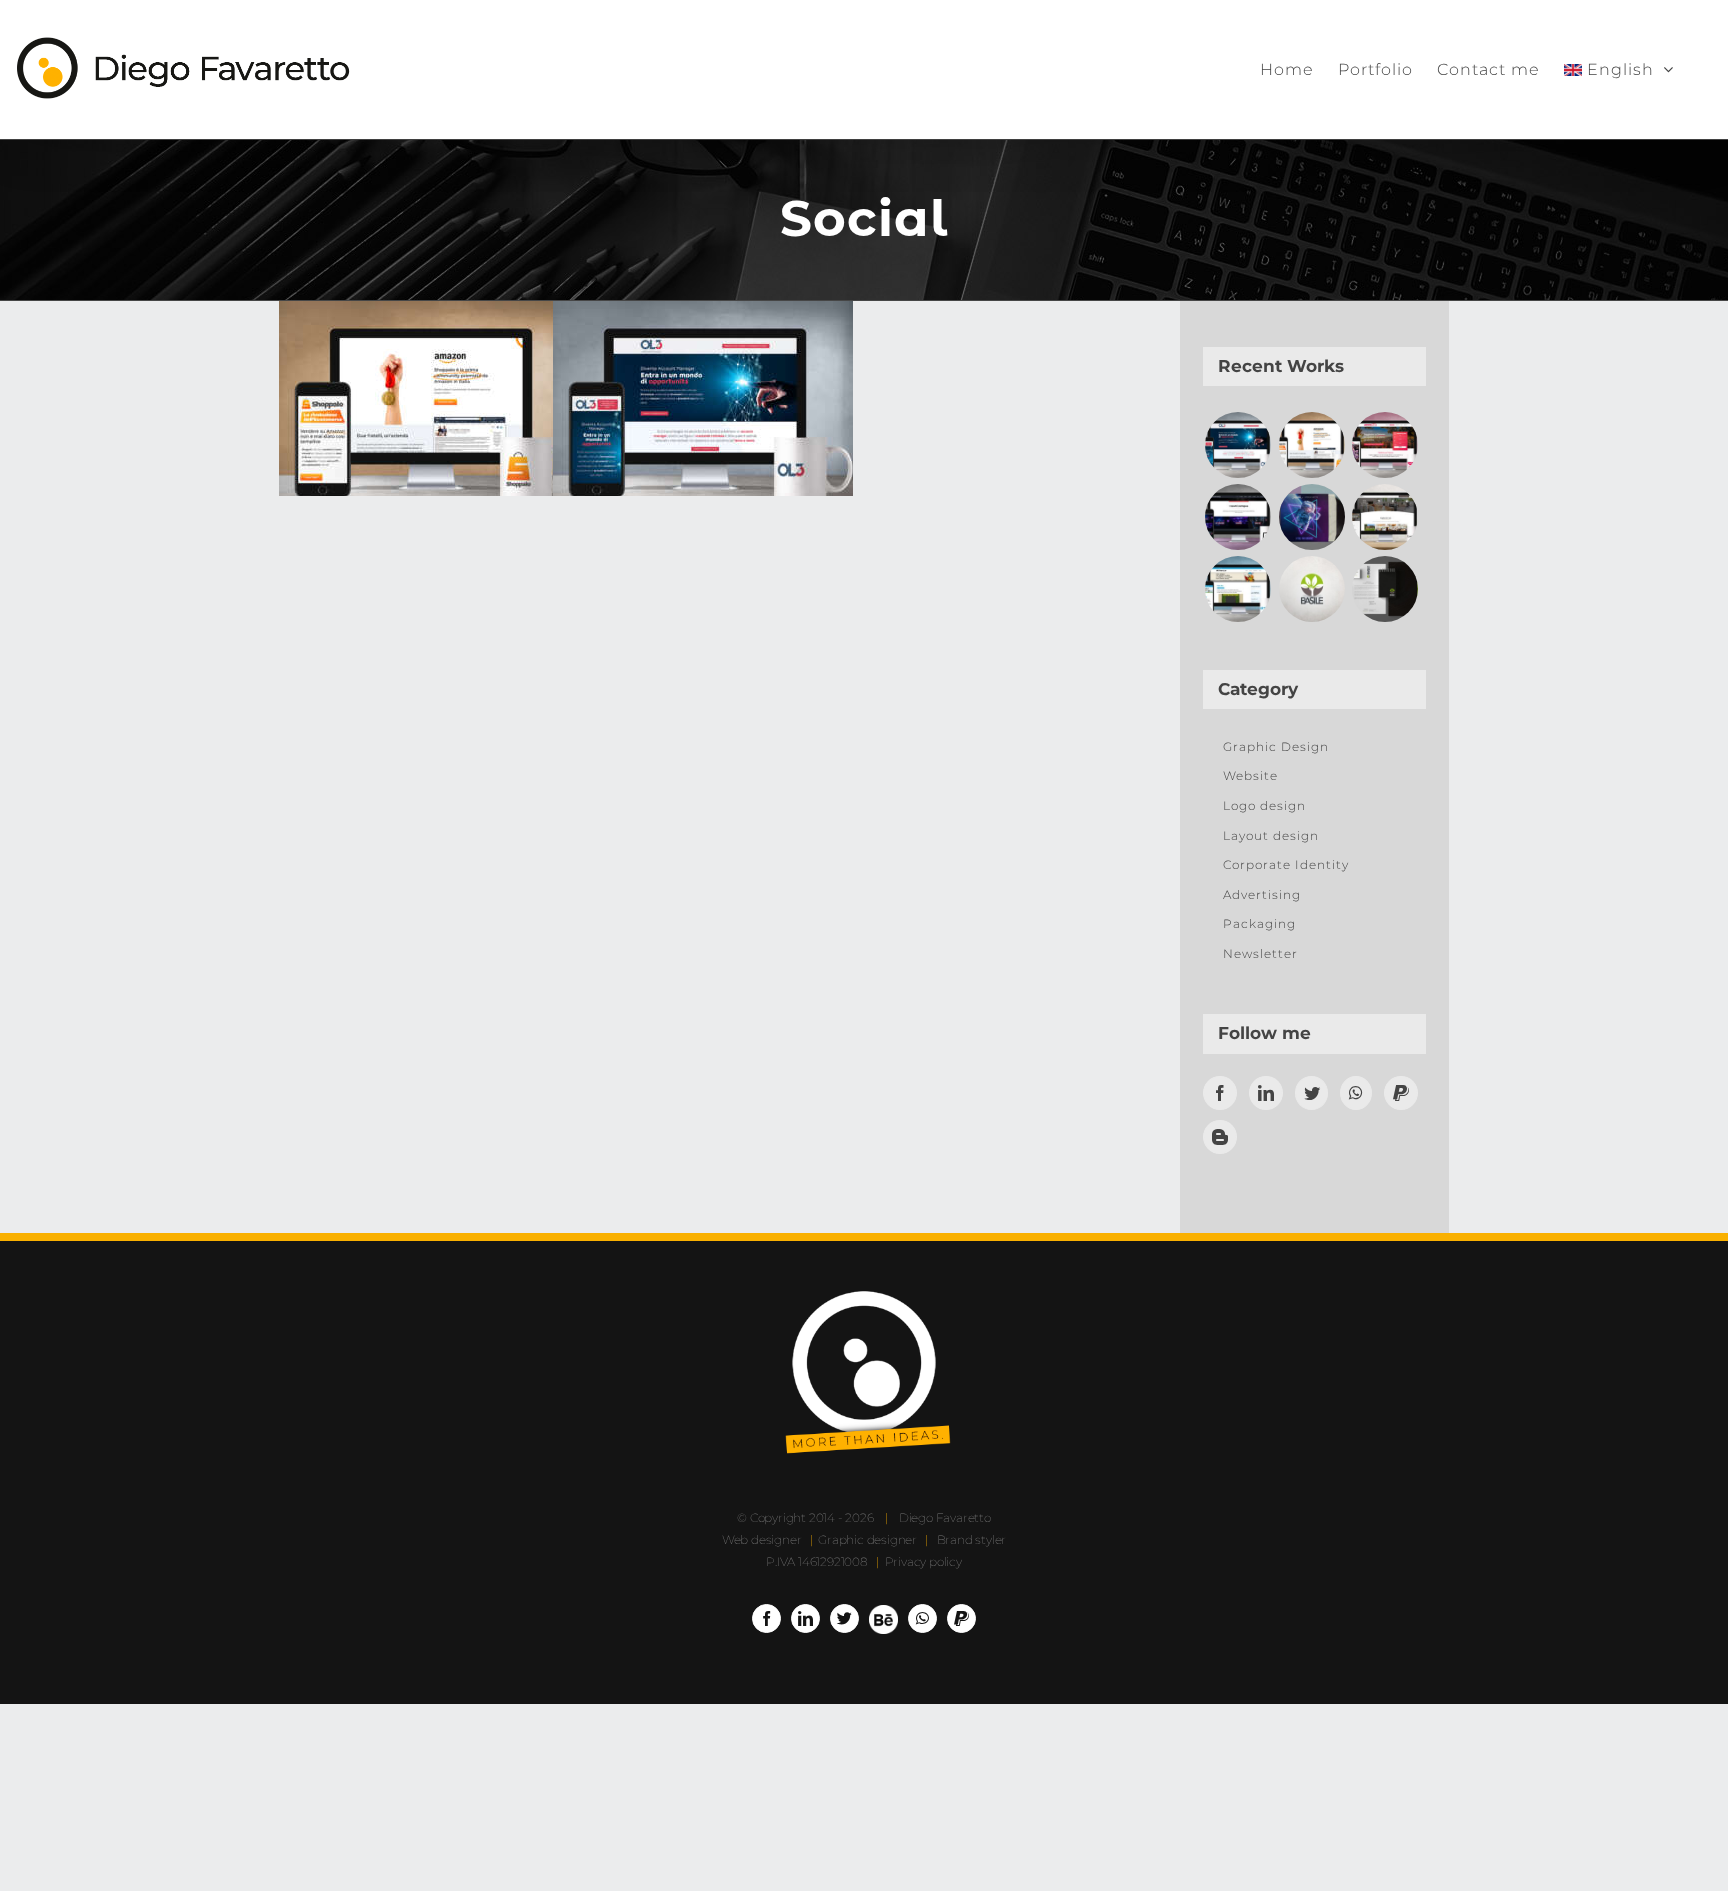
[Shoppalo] (1311, 445)
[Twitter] (1312, 1093)
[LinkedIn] (1266, 1093)
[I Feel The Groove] (1311, 517)
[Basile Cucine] (1311, 589)
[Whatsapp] (1356, 1093)
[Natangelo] (1237, 589)
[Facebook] (1220, 1093)
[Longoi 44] (1385, 517)
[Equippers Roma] (1237, 517)
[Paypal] (1401, 1093)
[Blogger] (1220, 1137)
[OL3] (1237, 445)
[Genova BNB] (1385, 445)
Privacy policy (923, 1561)
